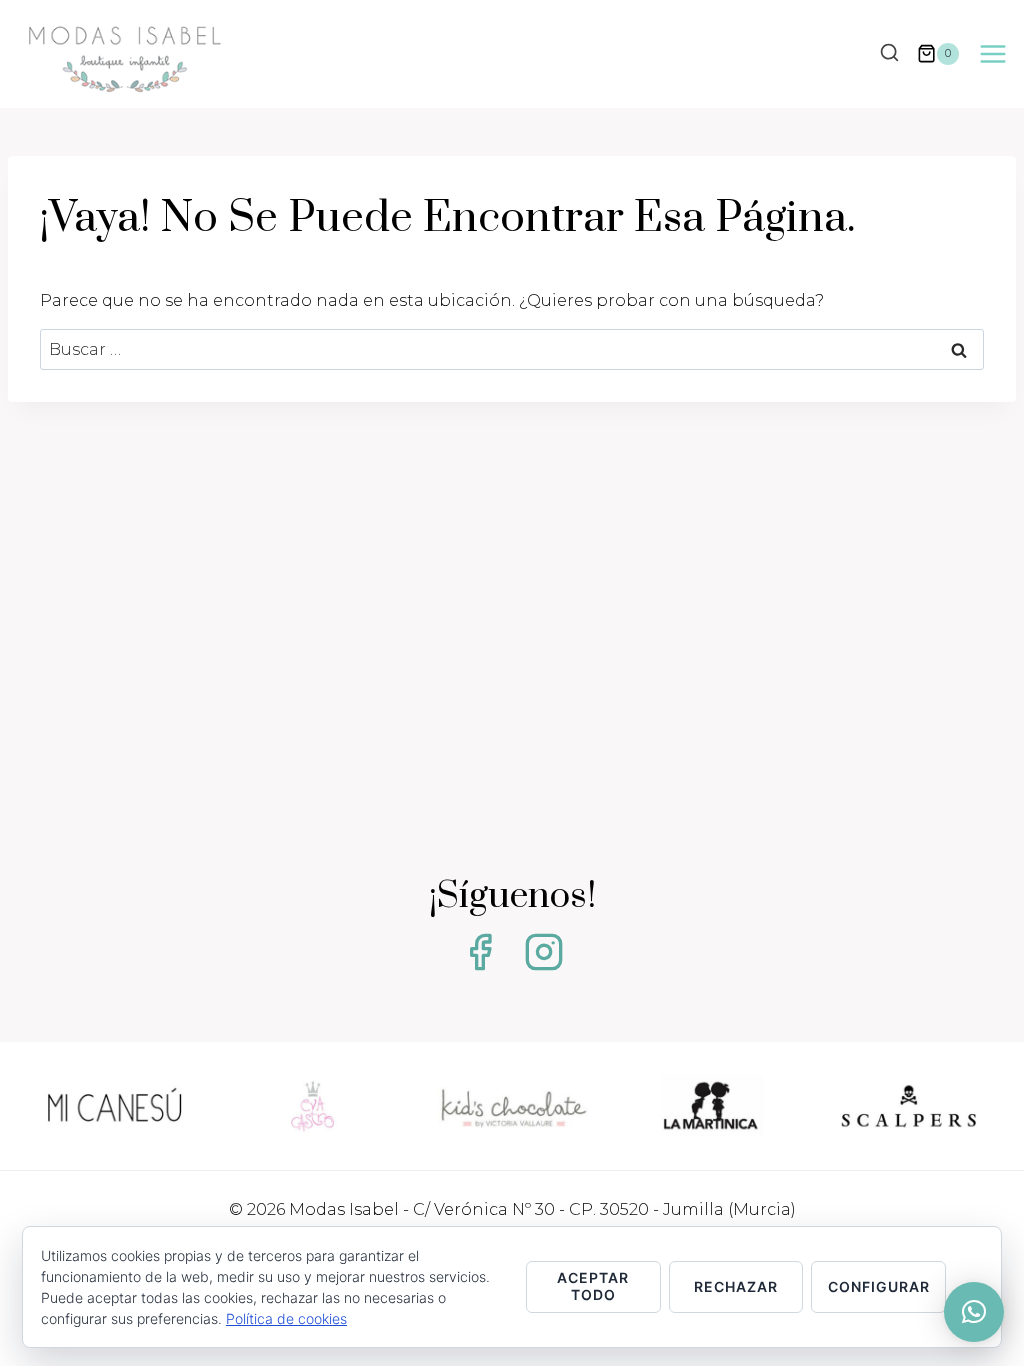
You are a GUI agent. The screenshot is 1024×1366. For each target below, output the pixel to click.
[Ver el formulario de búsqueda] (889, 54)
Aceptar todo (593, 1286)
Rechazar (736, 1286)
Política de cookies (286, 1318)
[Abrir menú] (992, 53)
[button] (974, 1312)
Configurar (879, 1286)
